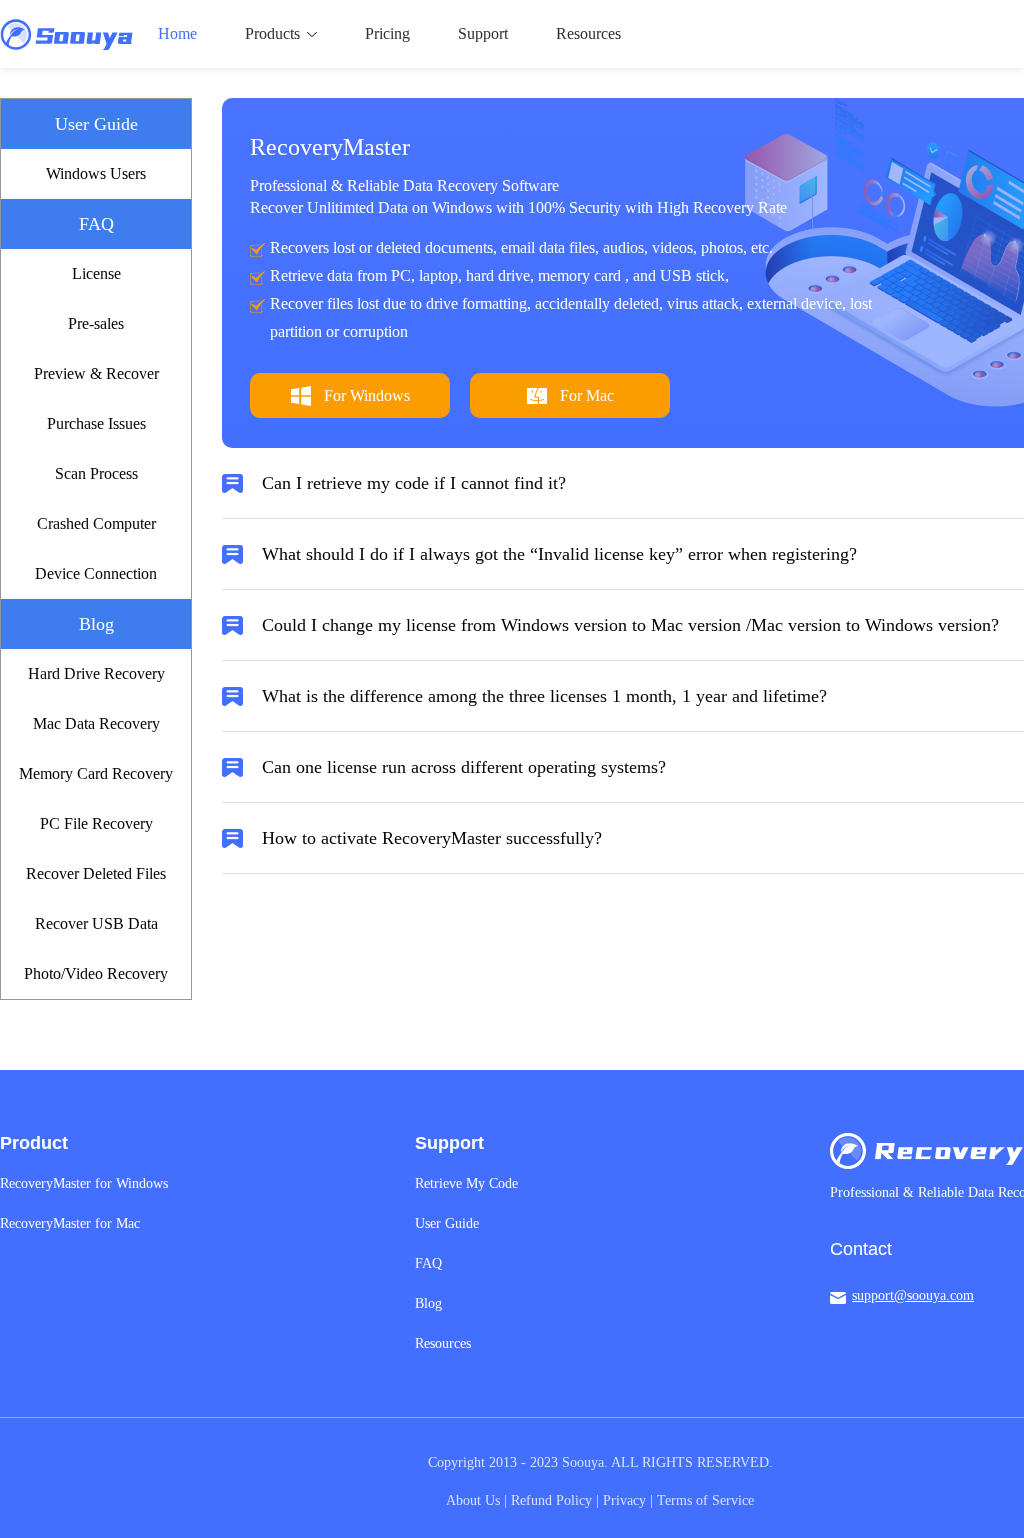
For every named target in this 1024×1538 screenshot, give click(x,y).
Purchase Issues (96, 423)
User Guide (447, 1223)
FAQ (428, 1263)
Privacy (624, 1500)
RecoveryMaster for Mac (70, 1223)
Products (272, 33)
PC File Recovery (96, 823)
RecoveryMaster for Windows (84, 1183)
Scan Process (96, 473)
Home (177, 33)
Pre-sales (96, 323)
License (96, 273)
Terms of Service (705, 1500)
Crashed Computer (96, 523)
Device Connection (96, 573)
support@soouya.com (913, 1295)
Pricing (387, 33)
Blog (428, 1303)
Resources (588, 33)
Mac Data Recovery (96, 723)
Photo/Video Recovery (96, 973)
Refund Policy (551, 1500)
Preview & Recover (96, 373)
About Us (473, 1500)
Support (483, 33)
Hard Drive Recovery (96, 673)
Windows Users (96, 173)
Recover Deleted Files (96, 873)
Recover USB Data (96, 923)
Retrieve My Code (466, 1183)
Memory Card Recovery (96, 773)
